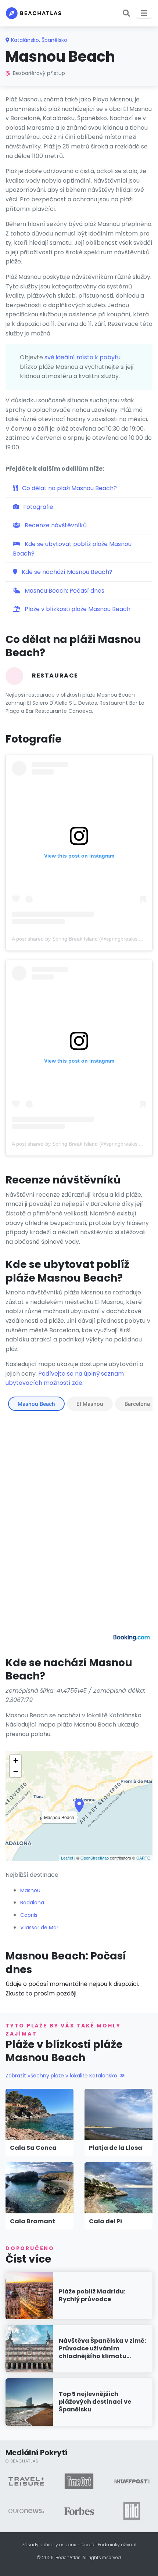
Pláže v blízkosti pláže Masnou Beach (77, 609)
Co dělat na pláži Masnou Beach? (69, 488)
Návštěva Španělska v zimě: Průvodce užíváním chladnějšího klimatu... (102, 2348)
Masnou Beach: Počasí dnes (64, 591)
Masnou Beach (36, 1404)
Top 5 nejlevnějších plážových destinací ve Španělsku (95, 2402)
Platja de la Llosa (116, 2148)
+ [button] (16, 1761)
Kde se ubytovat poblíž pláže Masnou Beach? (72, 549)
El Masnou (90, 1404)
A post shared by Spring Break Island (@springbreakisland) (80, 939)
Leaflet (67, 1858)
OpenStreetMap (95, 1858)
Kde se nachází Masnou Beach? (66, 572)
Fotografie (37, 507)
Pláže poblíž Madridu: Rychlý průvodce (92, 2295)
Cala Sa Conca (33, 2148)
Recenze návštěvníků (55, 525)
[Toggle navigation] (144, 13)
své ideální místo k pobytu (82, 357)
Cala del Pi (105, 2221)
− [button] (16, 1772)
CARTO (143, 1858)
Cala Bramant (33, 2221)
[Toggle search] (126, 13)
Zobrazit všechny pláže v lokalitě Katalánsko (61, 2076)
